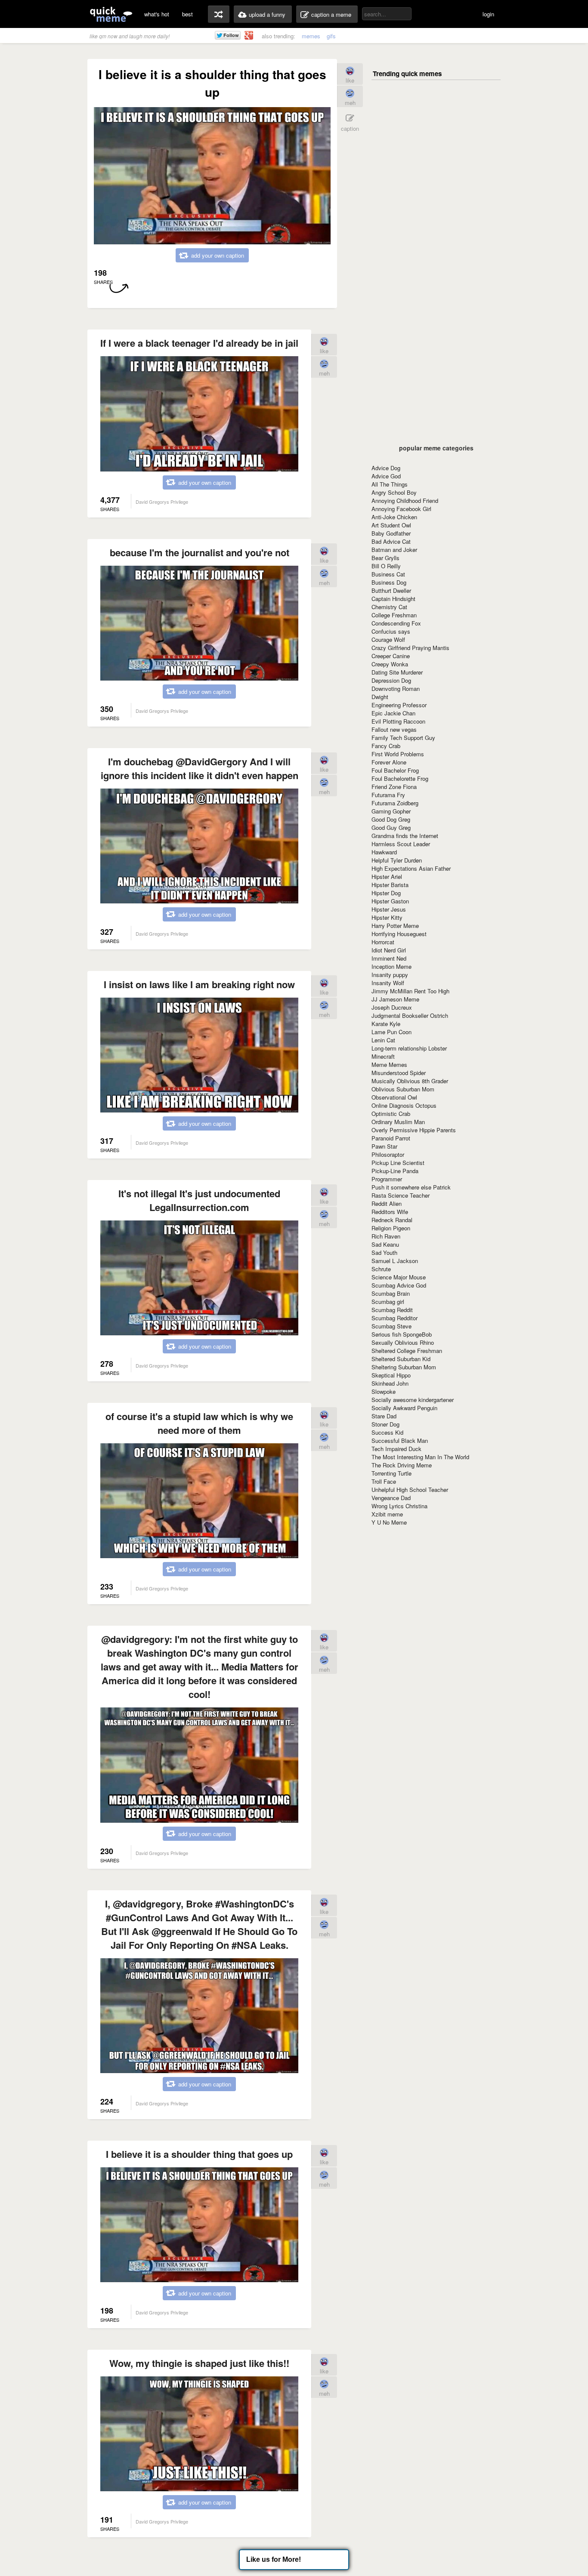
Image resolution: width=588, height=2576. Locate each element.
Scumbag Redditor (395, 1318)
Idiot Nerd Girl (389, 950)
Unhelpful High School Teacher (410, 1490)
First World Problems (398, 754)
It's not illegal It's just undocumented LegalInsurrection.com (199, 1200)
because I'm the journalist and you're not (200, 552)
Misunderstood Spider (399, 1073)
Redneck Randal (392, 1220)
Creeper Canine (391, 656)
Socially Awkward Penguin (404, 1408)
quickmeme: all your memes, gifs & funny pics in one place (111, 14)
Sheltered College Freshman (407, 1351)
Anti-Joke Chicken (394, 517)
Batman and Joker (394, 550)
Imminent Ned (389, 958)
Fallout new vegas (394, 729)
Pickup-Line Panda (395, 1171)
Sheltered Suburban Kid (401, 1359)
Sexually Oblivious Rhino (403, 1342)
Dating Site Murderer (397, 672)
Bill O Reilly (386, 566)
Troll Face (384, 1481)
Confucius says (391, 631)
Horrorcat (383, 942)
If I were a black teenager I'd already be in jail (199, 343)
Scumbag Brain (391, 1293)
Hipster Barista (390, 885)
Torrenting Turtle (391, 1473)
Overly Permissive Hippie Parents (414, 1130)
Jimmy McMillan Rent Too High (410, 991)
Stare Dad (384, 1416)
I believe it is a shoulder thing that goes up (199, 2154)
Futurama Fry (388, 795)
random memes (219, 14)
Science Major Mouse (399, 1277)
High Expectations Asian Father (411, 868)
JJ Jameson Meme (395, 999)
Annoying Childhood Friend (405, 501)
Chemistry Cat (389, 607)
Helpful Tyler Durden (397, 860)
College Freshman (394, 615)
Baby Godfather (391, 533)
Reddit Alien (387, 1203)
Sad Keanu (385, 1244)
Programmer (387, 1179)
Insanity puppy (390, 975)
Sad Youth (384, 1253)
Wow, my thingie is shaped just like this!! (199, 2363)
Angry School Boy (394, 492)
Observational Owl (394, 1097)
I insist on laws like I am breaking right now (199, 984)
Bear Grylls (385, 558)
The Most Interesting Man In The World (420, 1457)
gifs (331, 36)
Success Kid (387, 1432)
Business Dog (389, 582)
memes (311, 36)
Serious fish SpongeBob (402, 1334)
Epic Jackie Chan (393, 713)
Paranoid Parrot (391, 1138)
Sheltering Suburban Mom (404, 1367)
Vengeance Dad (391, 1498)
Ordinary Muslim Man (398, 1122)
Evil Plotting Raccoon (398, 721)
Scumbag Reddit (392, 1310)
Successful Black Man (400, 1441)
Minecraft (383, 1056)
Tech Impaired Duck (396, 1449)
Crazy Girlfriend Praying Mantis (410, 648)
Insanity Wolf (388, 983)
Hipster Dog (386, 893)
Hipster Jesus (389, 909)
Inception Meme (391, 966)
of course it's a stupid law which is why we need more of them (199, 1423)
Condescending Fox (396, 623)
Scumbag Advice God (399, 1285)
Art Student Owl (391, 525)
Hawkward (384, 852)
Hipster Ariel (387, 877)
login (488, 14)
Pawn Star (384, 1146)
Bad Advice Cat (391, 541)
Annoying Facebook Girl (401, 509)
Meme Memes (389, 1065)
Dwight (380, 697)
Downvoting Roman (396, 689)
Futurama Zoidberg (395, 803)
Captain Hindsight (393, 599)
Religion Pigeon (391, 1228)
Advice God (386, 476)
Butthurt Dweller (391, 590)
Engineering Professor (399, 705)
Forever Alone (389, 762)
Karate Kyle (386, 1024)
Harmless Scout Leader (401, 844)
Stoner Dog (385, 1424)
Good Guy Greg (391, 827)
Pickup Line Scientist (398, 1163)
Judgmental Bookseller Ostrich (410, 1015)
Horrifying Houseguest (399, 934)
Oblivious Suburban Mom (403, 1089)
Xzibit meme (387, 1514)
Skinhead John (390, 1383)
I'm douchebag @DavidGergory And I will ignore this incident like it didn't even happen (200, 768)
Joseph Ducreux (392, 1007)
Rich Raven (386, 1236)
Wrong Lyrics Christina (399, 1506)
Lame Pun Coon (391, 1032)
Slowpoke (384, 1391)
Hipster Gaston (390, 901)
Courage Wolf (388, 639)
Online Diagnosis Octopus (404, 1105)
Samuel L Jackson (395, 1261)
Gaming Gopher (391, 811)
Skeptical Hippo (391, 1375)
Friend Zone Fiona (394, 787)
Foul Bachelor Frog (395, 770)
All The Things (390, 484)
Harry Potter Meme (395, 926)
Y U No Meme (389, 1522)
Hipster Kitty (387, 917)
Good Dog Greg (391, 819)
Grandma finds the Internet (405, 836)
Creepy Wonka (390, 664)
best (187, 14)
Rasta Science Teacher (401, 1195)
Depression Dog (391, 680)
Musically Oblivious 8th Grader (410, 1081)
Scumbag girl (388, 1302)
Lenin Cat (383, 1040)
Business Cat (388, 574)
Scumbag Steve (391, 1326)
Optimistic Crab (391, 1114)
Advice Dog (386, 468)
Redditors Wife (390, 1212)
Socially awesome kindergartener (413, 1400)
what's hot (157, 14)
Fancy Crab (386, 746)
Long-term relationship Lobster (409, 1048)
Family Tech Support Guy (403, 738)
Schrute (381, 1269)
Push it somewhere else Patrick (411, 1187)
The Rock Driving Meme (402, 1465)
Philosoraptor (388, 1154)
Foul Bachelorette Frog (400, 778)
